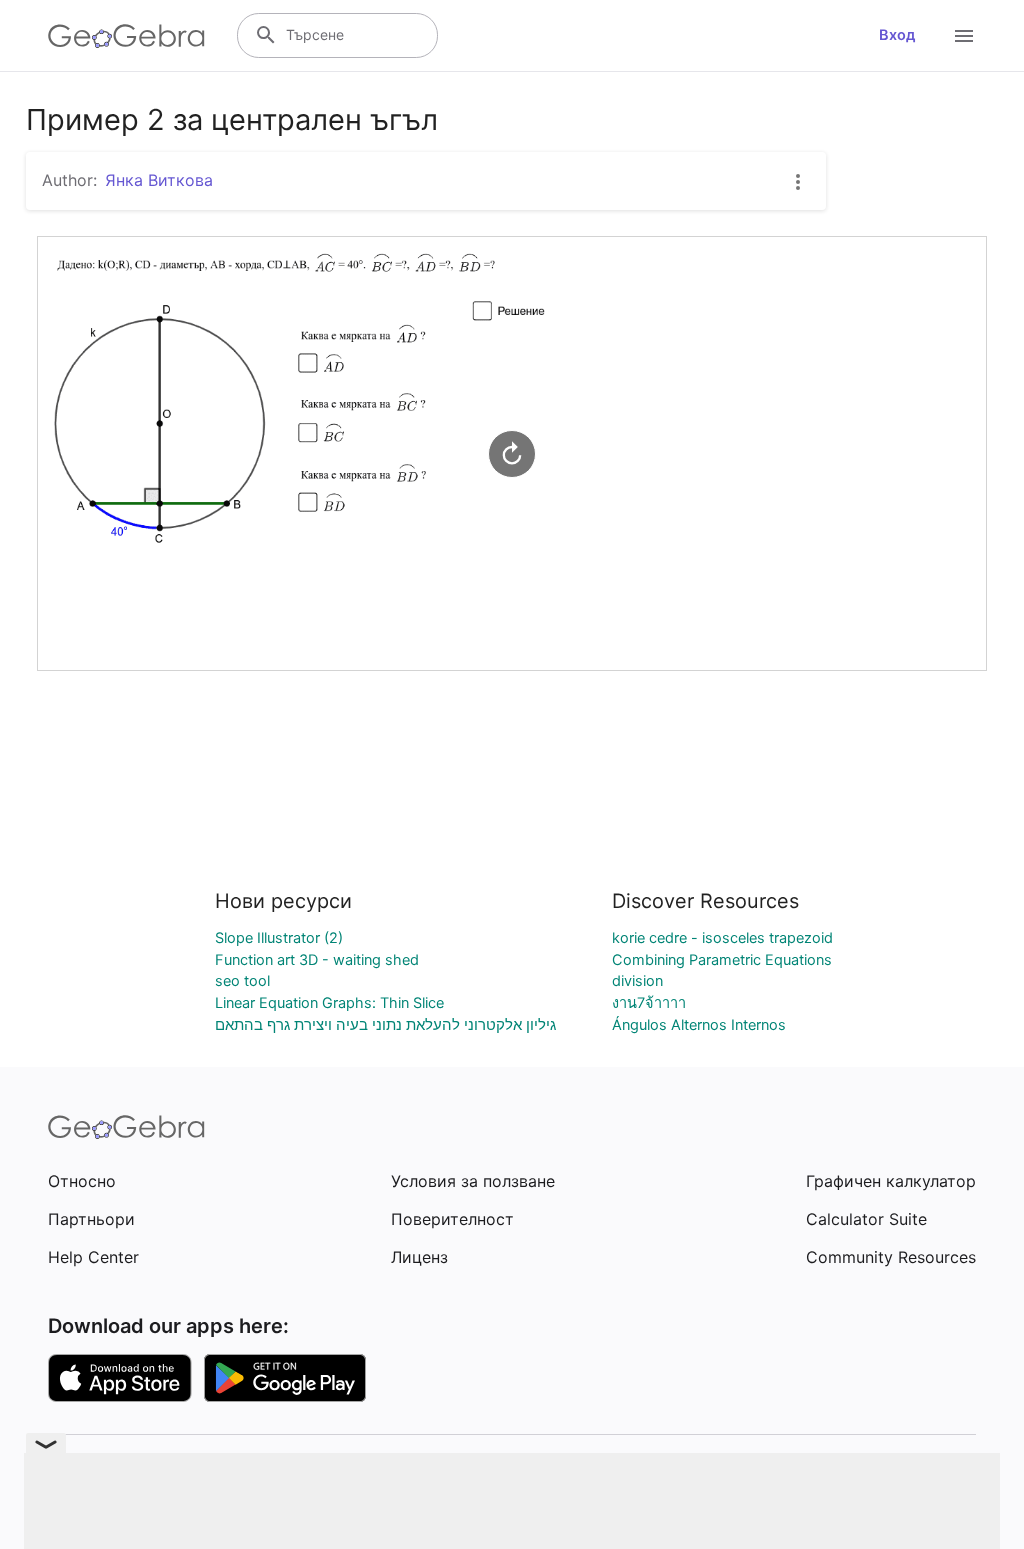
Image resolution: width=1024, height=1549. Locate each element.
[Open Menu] (964, 36)
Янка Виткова (159, 180)
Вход (897, 35)
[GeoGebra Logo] (126, 36)
